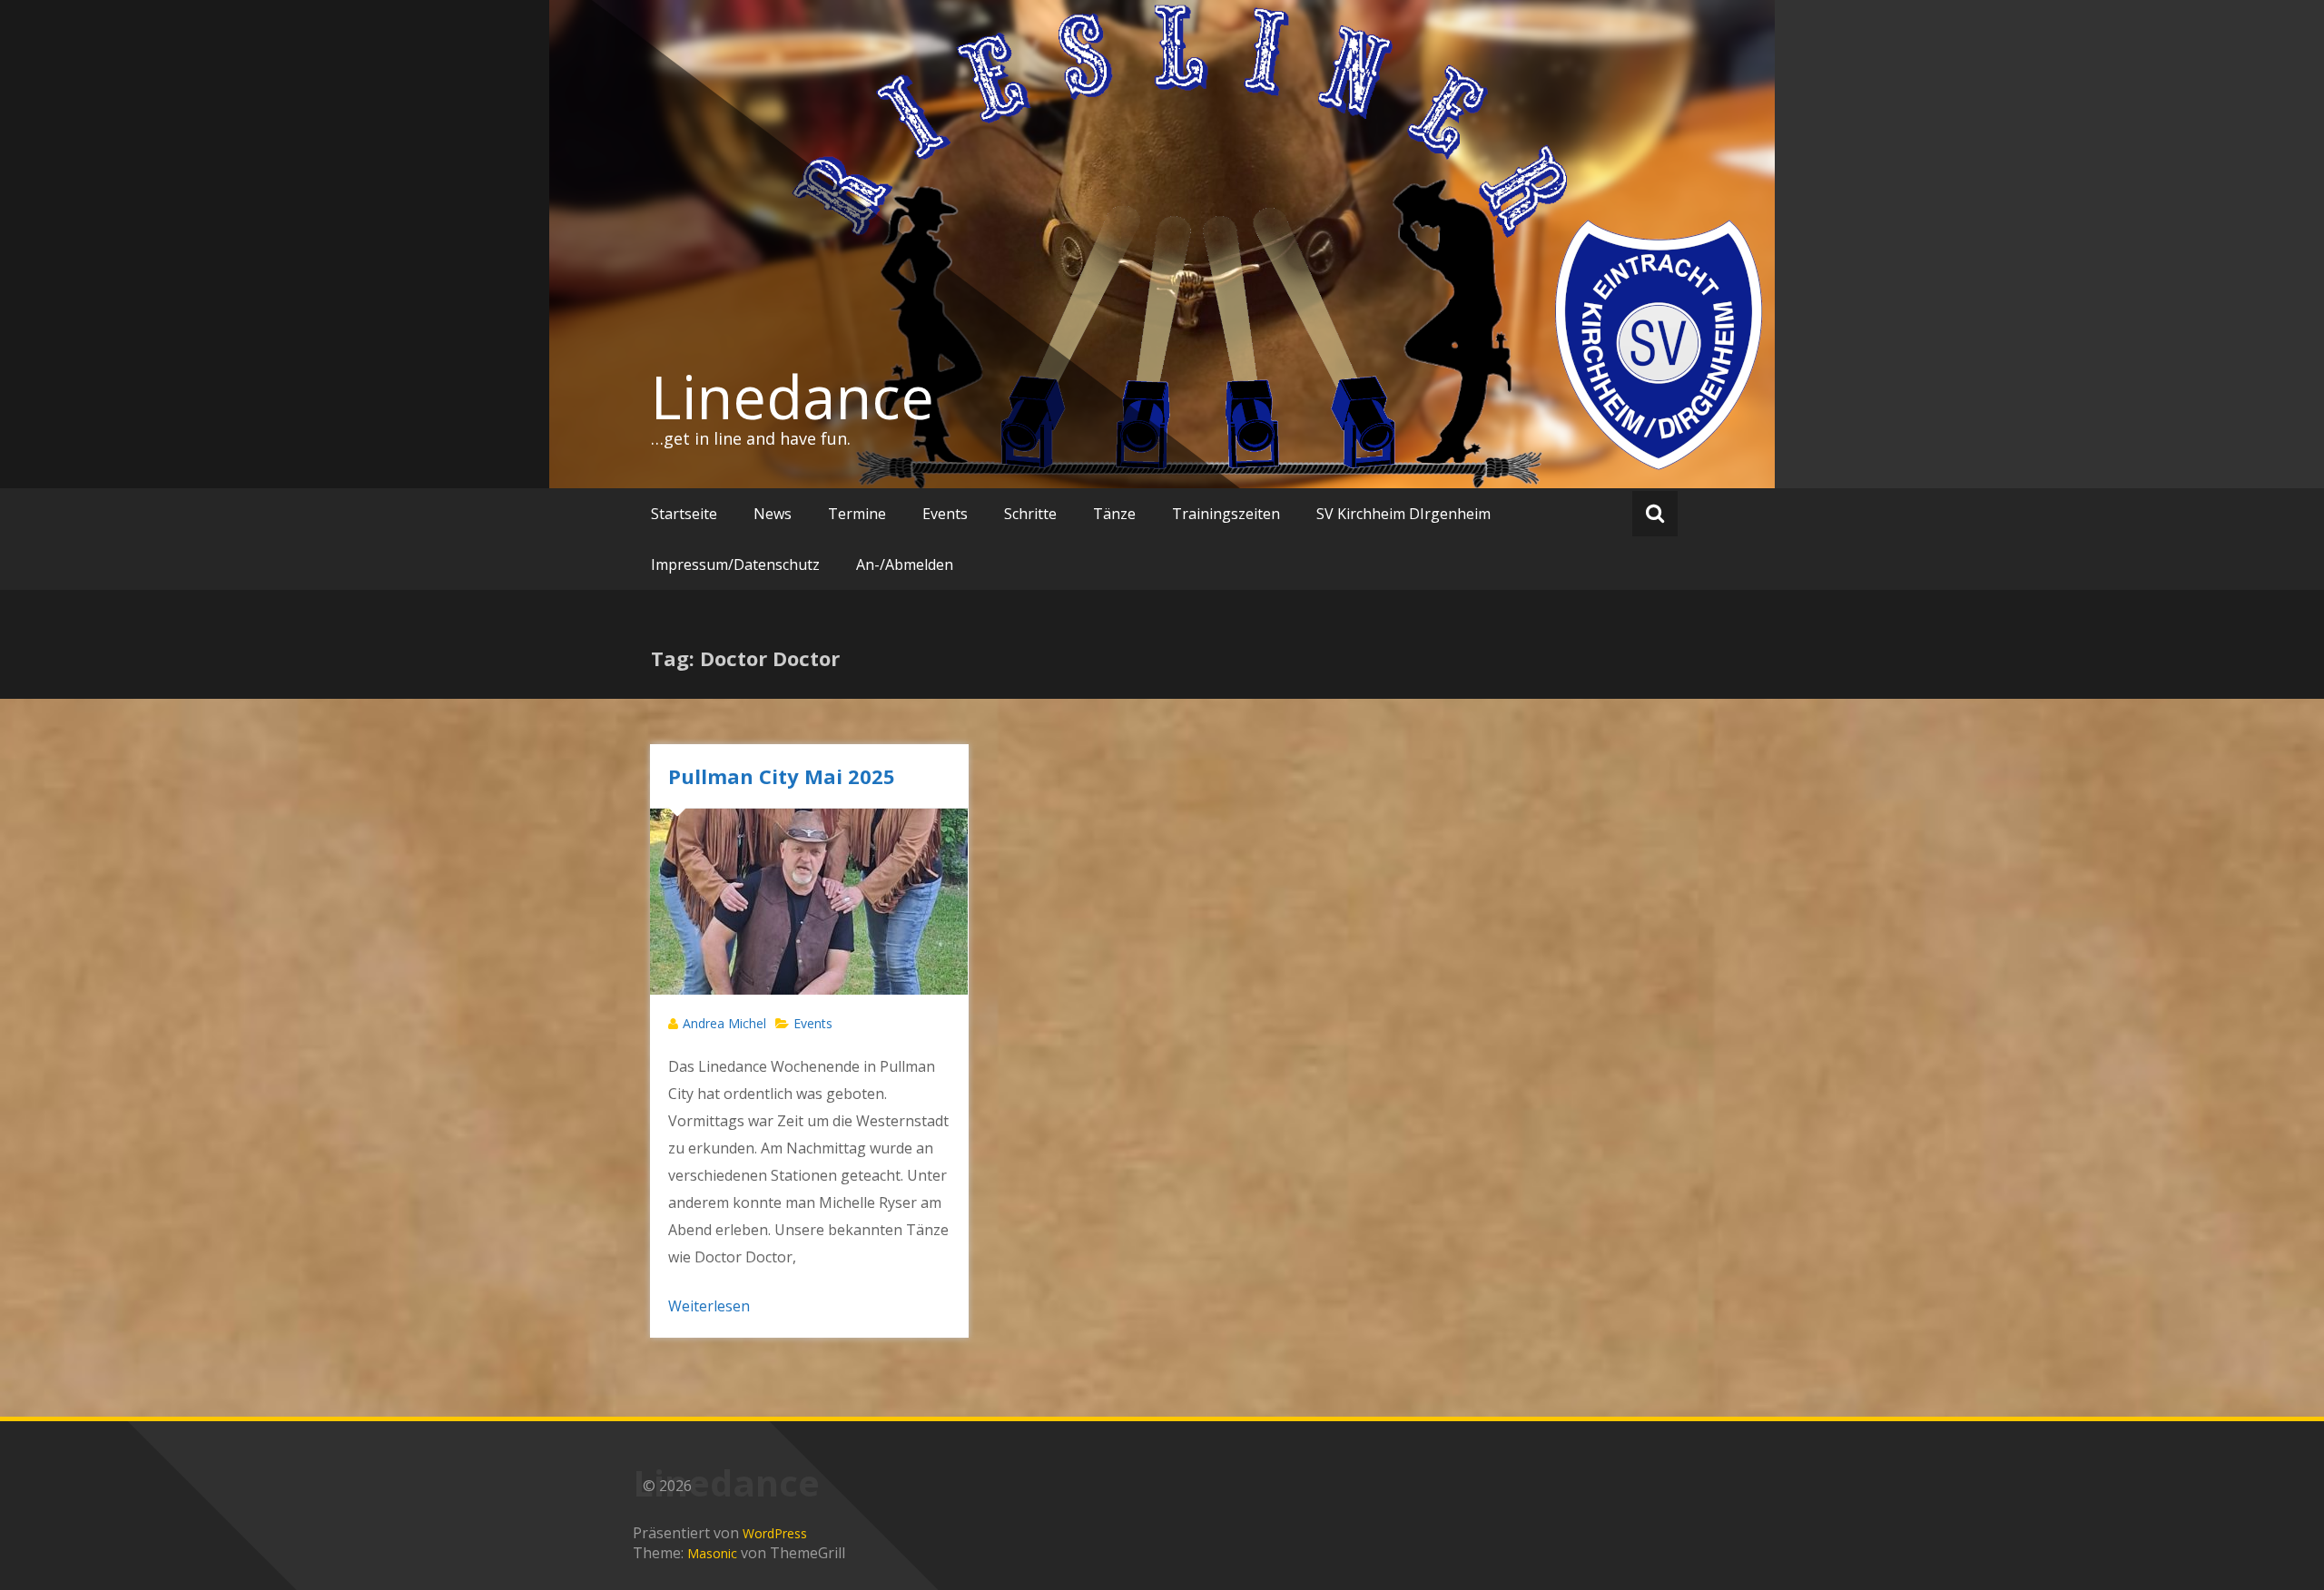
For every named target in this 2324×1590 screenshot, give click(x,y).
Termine (857, 514)
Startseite (684, 514)
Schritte (1030, 514)
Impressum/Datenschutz (735, 564)
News (773, 514)
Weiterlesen (709, 1306)
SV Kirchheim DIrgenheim (1403, 514)
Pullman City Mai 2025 (782, 776)
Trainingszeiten (1226, 514)
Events (945, 514)
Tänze (1114, 514)
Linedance (793, 397)
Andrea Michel (724, 1023)
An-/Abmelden (905, 564)
